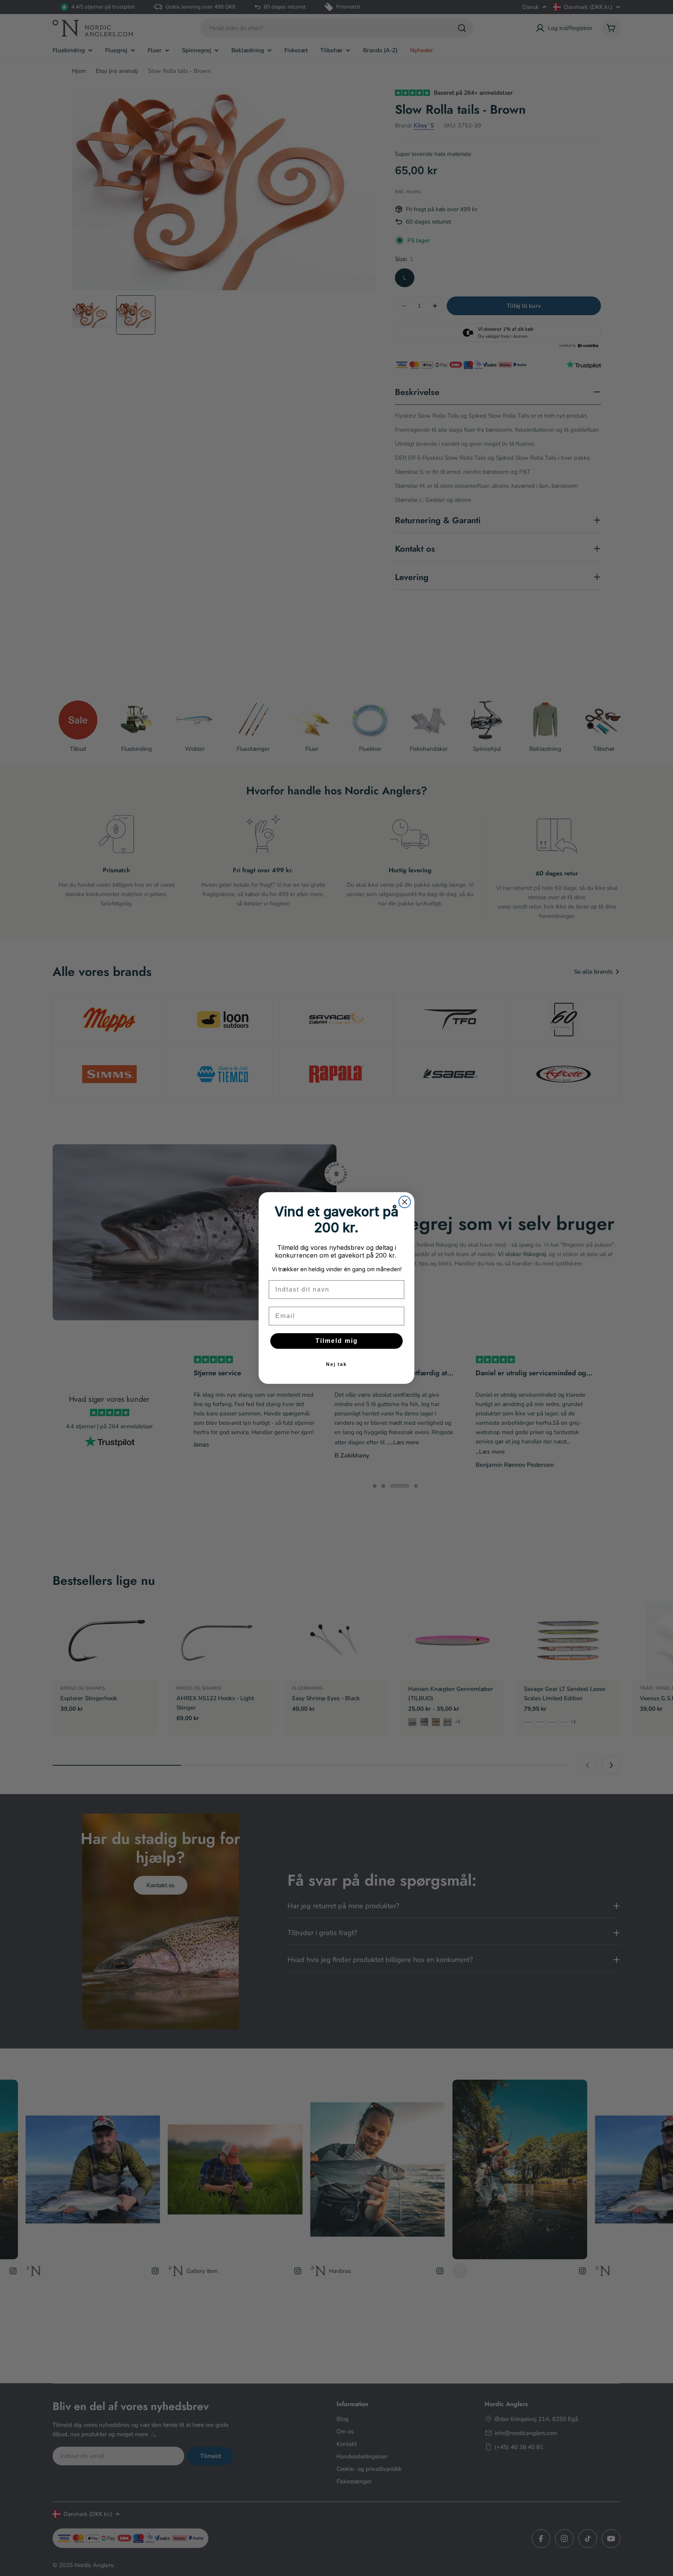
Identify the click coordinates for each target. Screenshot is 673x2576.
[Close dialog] (405, 1202)
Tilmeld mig (337, 1341)
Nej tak (336, 1364)
